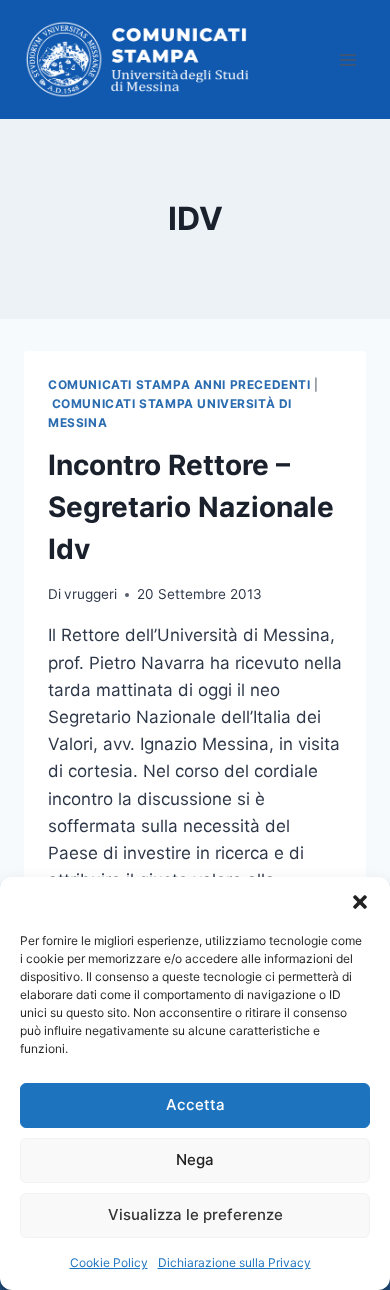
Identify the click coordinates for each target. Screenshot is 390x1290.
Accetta (195, 1104)
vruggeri (90, 594)
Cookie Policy (109, 1262)
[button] (360, 902)
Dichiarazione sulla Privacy (234, 1262)
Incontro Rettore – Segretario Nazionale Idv (191, 507)
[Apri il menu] (347, 59)
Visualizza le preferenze (195, 1214)
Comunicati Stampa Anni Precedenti (179, 384)
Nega (195, 1159)
